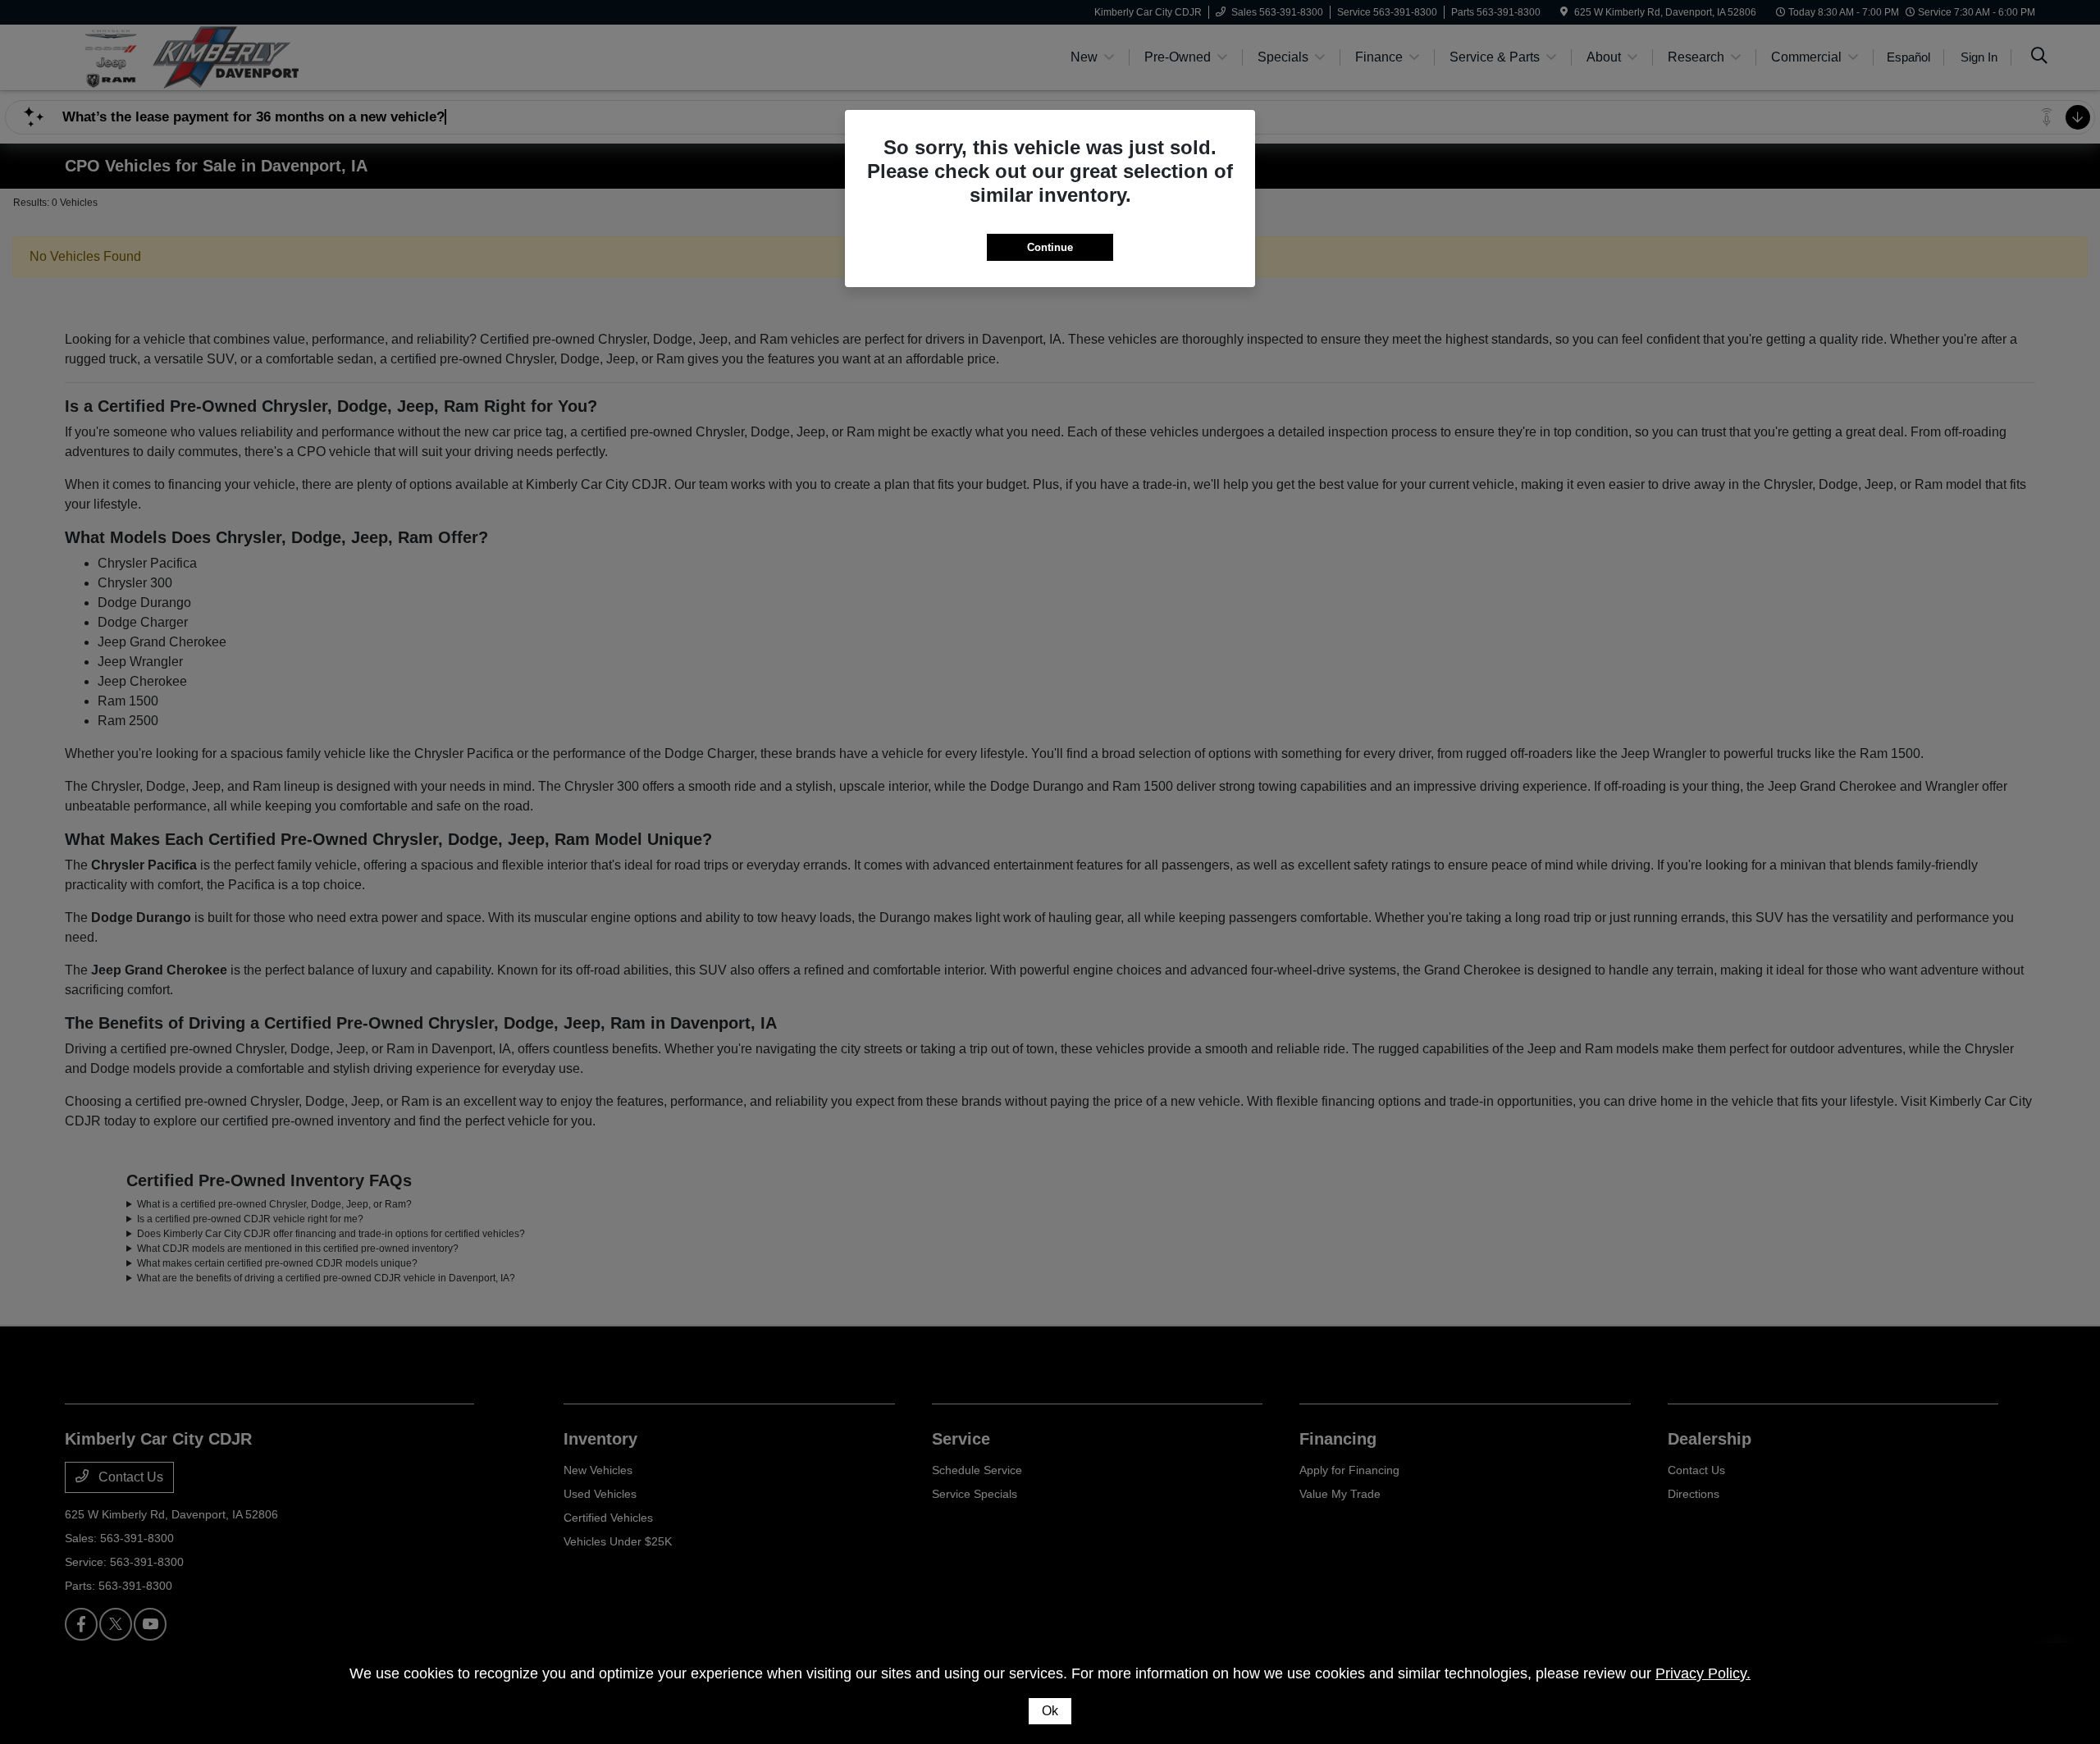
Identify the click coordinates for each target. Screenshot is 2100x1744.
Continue (1050, 247)
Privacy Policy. (1703, 1673)
